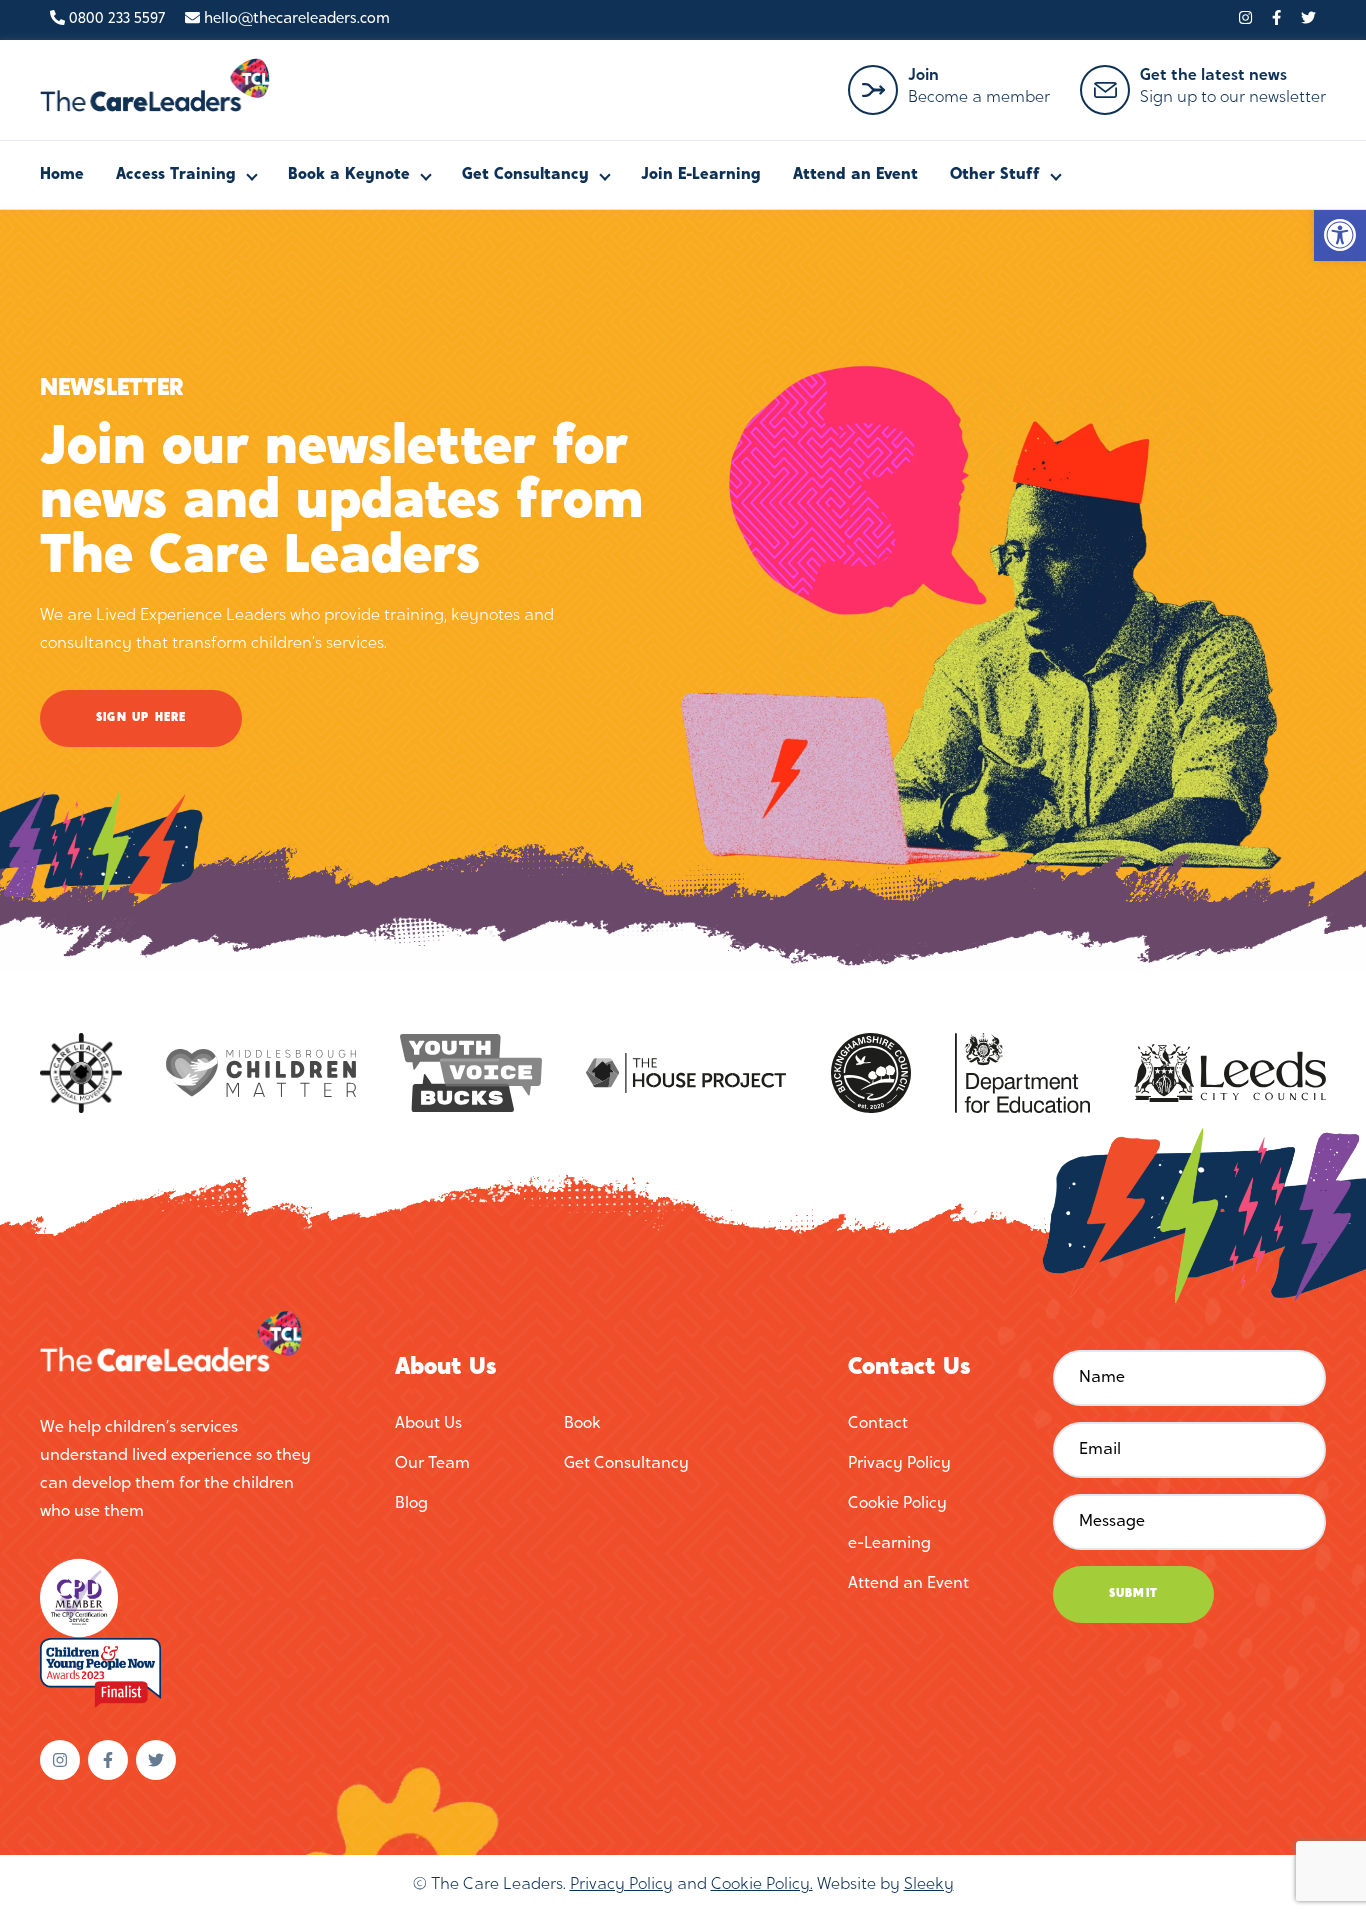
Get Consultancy (525, 175)
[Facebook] (1276, 20)
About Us (428, 1424)
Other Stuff (995, 175)
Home (62, 175)
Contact (878, 1424)
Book (582, 1424)
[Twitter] (1308, 20)
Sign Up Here (141, 718)
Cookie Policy (897, 1504)
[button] (1340, 235)
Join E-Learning (701, 175)
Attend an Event (855, 175)
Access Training (176, 175)
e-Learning (889, 1544)
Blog (411, 1504)
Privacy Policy (899, 1464)
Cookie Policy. (762, 1885)
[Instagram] (1245, 20)
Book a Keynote (349, 175)
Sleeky (929, 1885)
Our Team (432, 1464)
